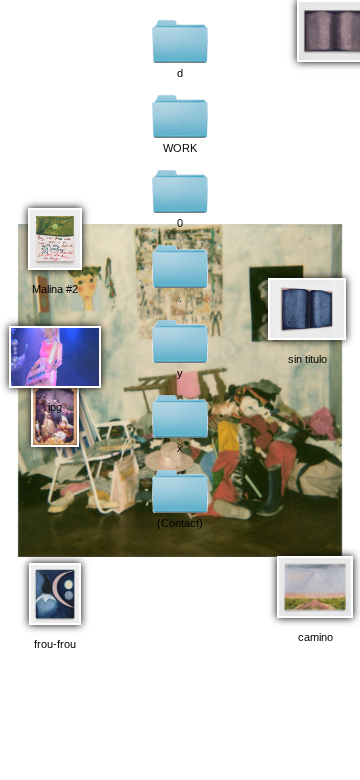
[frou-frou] (55, 588)
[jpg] (55, 351)
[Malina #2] (55, 233)
